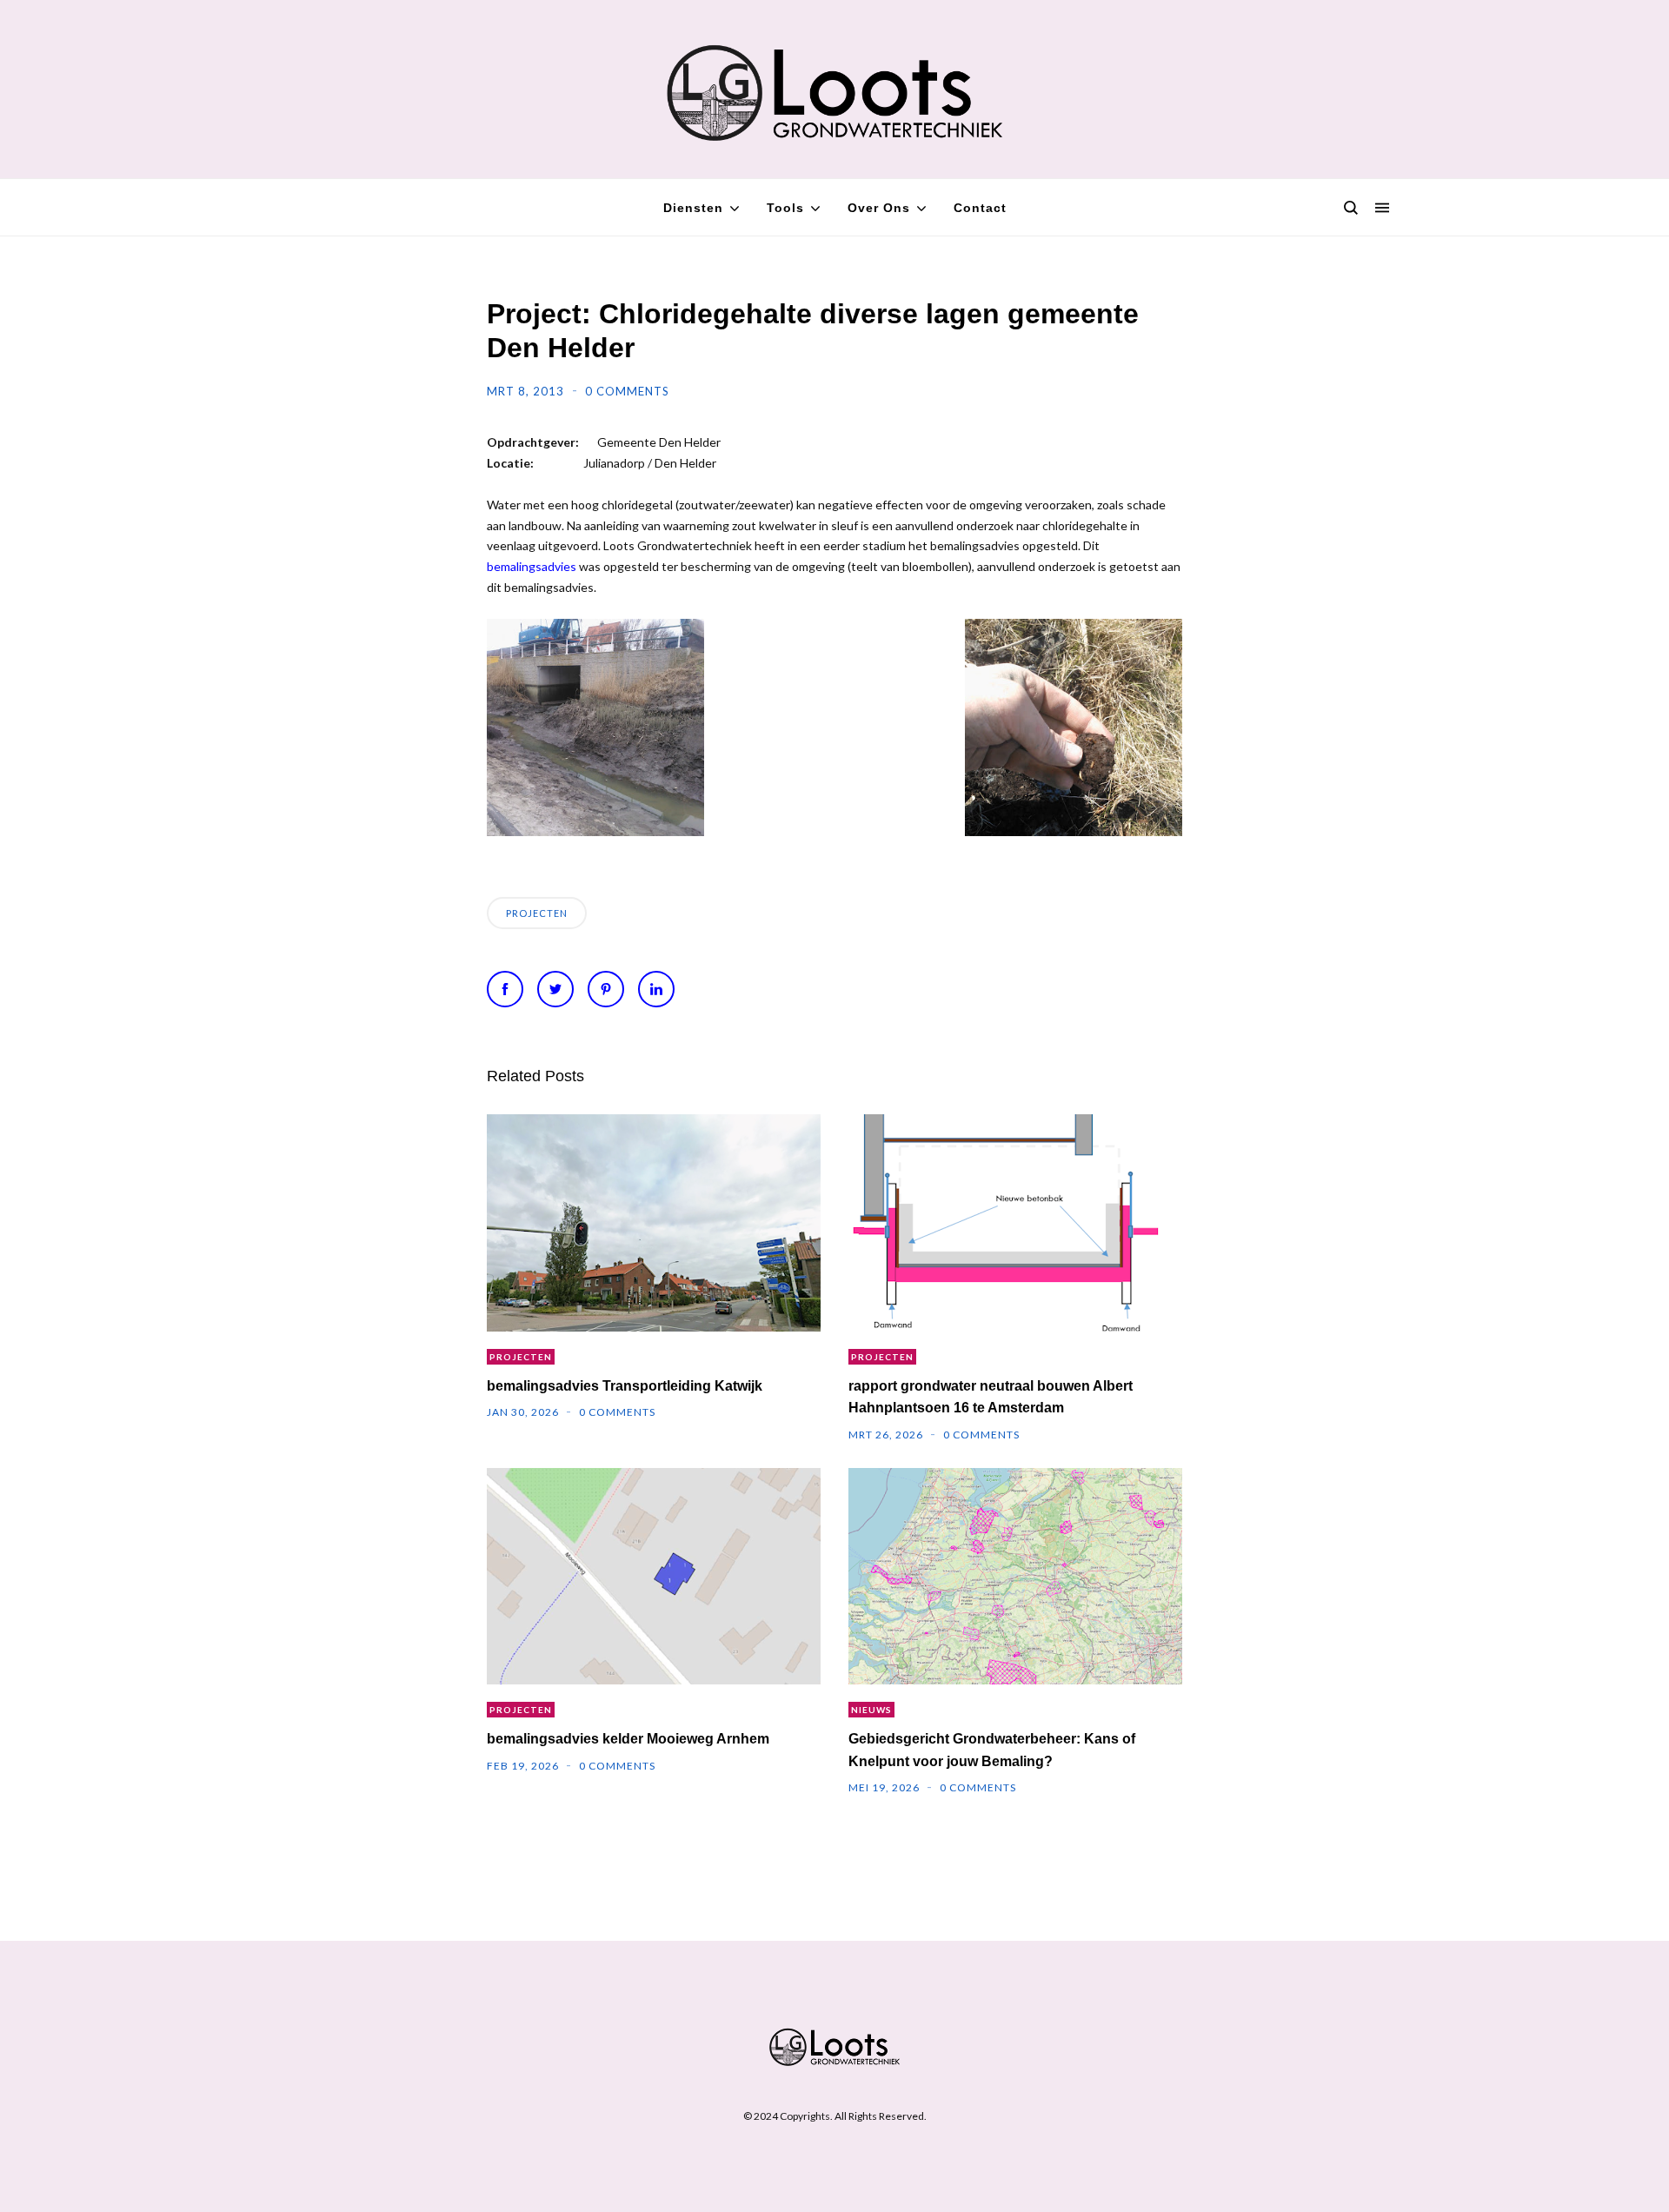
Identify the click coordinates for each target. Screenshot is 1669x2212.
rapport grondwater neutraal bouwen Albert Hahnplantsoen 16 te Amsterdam (991, 1397)
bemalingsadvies (532, 566)
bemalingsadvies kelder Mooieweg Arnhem (628, 1739)
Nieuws (871, 1710)
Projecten (537, 913)
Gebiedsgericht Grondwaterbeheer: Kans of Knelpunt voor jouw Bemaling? (992, 1750)
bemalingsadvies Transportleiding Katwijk (625, 1386)
